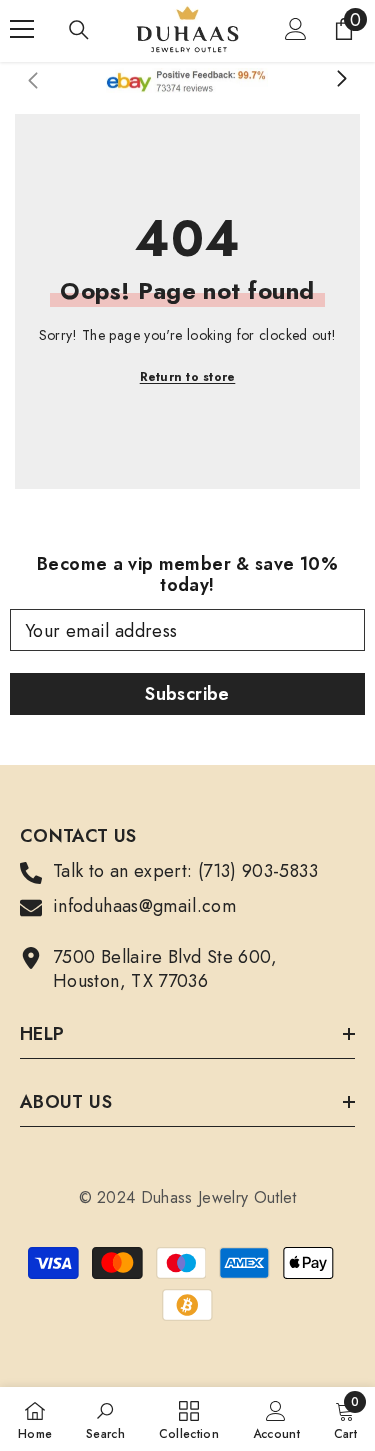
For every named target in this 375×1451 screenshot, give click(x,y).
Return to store (188, 377)
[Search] (79, 30)
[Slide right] (341, 80)
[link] (105, 1419)
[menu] (22, 29)
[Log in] (296, 29)
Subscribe (187, 694)
